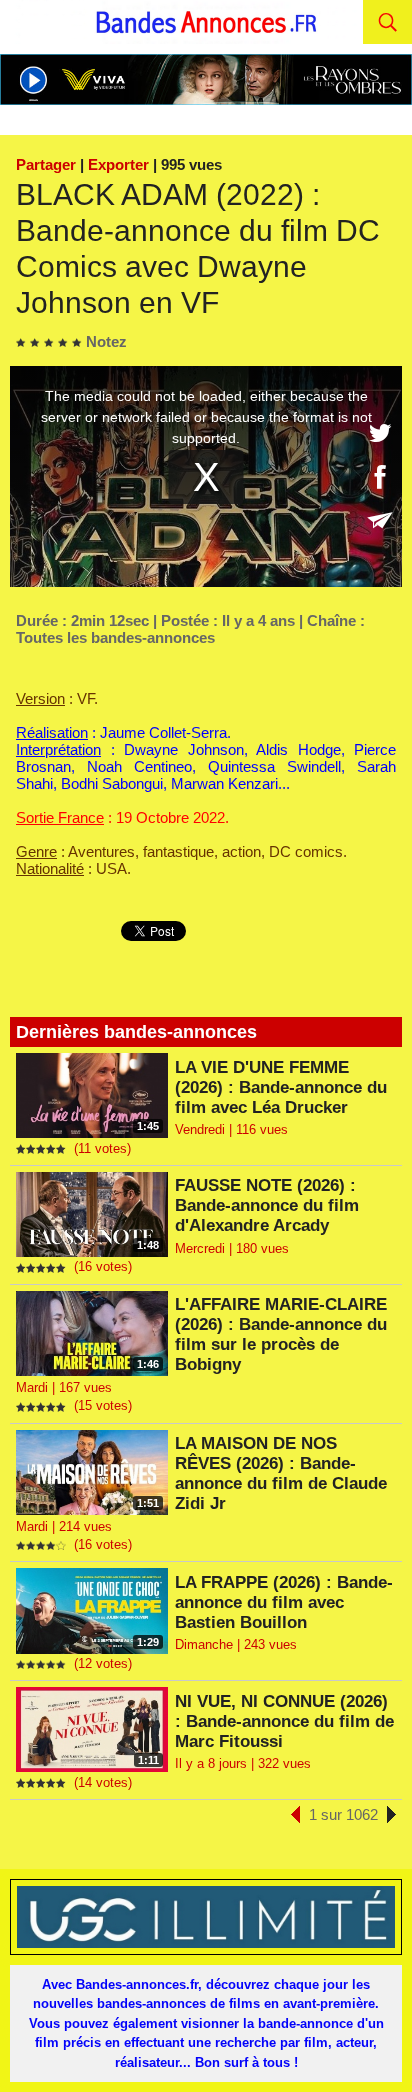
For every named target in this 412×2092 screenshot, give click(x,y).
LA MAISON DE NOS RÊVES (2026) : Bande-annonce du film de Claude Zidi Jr (281, 1473)
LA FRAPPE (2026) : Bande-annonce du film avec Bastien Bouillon (284, 1602)
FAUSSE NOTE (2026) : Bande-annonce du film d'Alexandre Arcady (267, 1205)
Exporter (118, 164)
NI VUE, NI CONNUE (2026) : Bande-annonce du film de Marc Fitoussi (284, 1721)
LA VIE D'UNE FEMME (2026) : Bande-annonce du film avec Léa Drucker (281, 1087)
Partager (46, 164)
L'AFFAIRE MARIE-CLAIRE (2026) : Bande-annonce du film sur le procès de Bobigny (281, 1334)
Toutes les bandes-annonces (115, 637)
